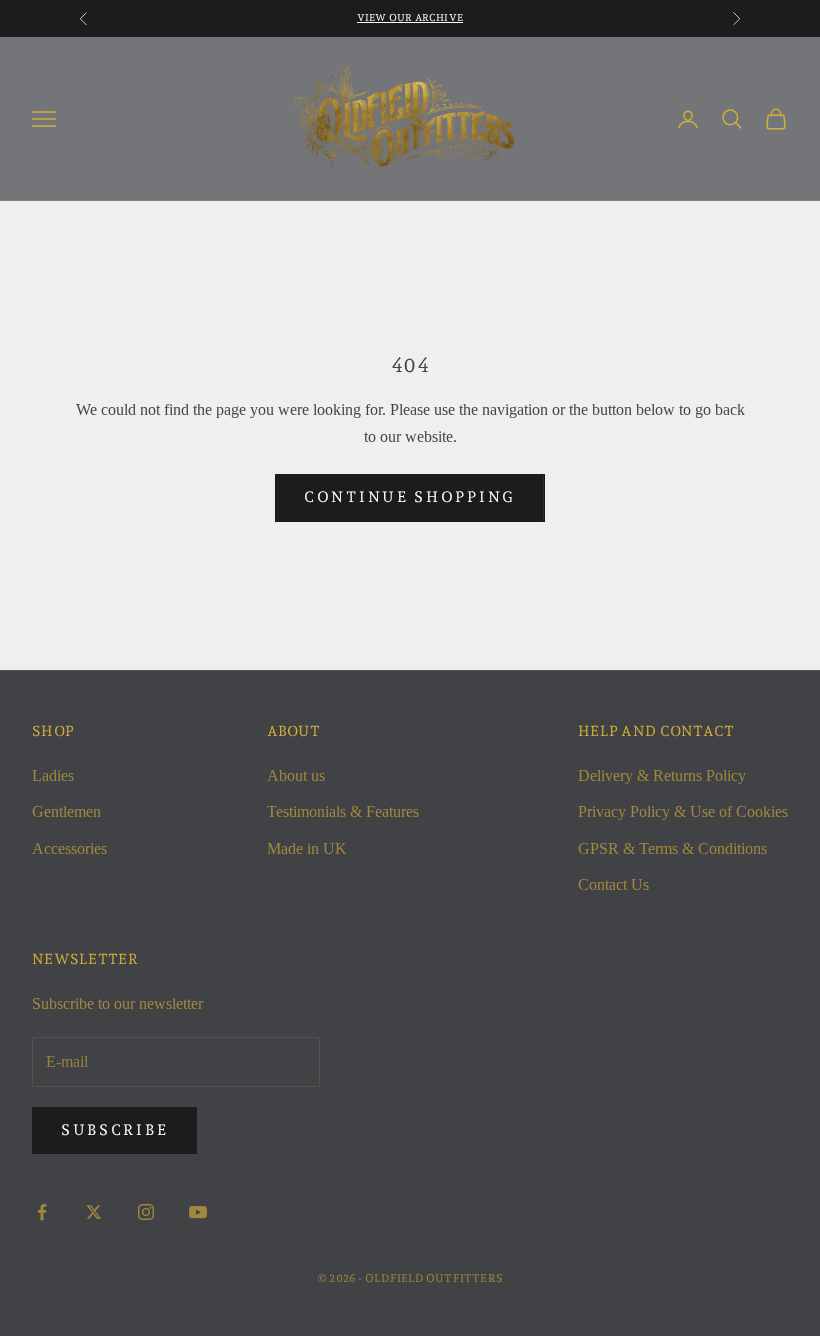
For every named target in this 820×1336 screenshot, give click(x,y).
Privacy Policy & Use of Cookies (683, 811)
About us (296, 775)
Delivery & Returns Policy (662, 775)
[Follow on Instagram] (146, 1212)
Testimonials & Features (343, 811)
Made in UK (307, 848)
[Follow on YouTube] (198, 1212)
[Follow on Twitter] (94, 1212)
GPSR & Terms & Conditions (672, 848)
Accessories (69, 848)
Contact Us (613, 884)
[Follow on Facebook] (42, 1212)
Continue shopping (410, 497)
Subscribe (114, 1130)
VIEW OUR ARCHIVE (410, 17)
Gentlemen (66, 811)
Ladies (53, 775)
